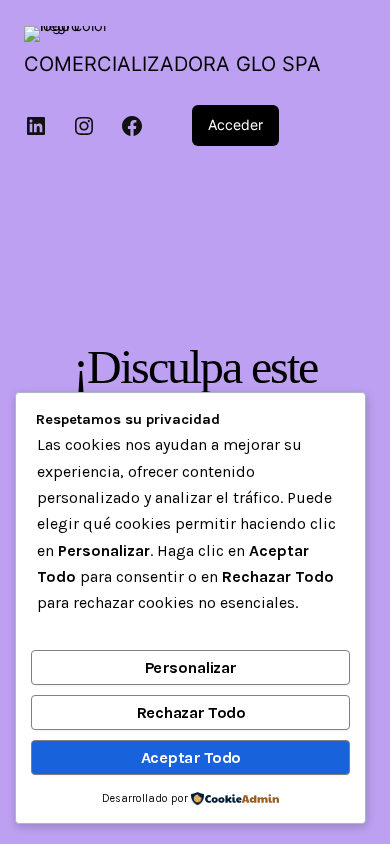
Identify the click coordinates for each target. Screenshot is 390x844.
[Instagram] (84, 126)
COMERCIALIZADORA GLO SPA (172, 64)
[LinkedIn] (36, 126)
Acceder (235, 124)
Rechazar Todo (191, 712)
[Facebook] (132, 126)
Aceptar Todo (191, 757)
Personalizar (191, 667)
